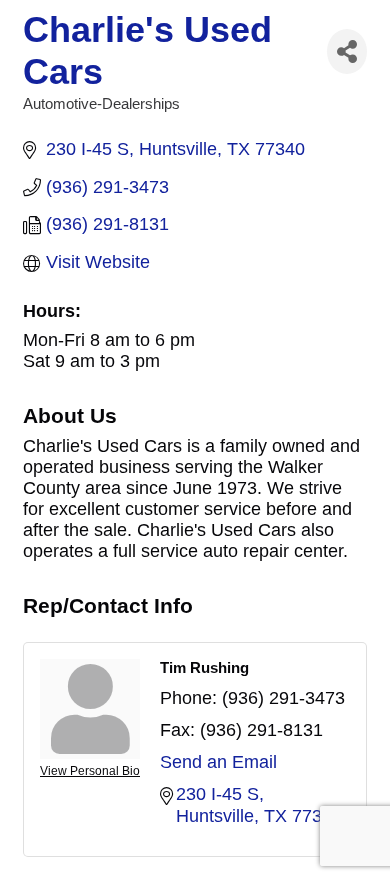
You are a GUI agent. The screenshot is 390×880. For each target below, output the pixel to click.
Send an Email (218, 762)
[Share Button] (347, 51)
